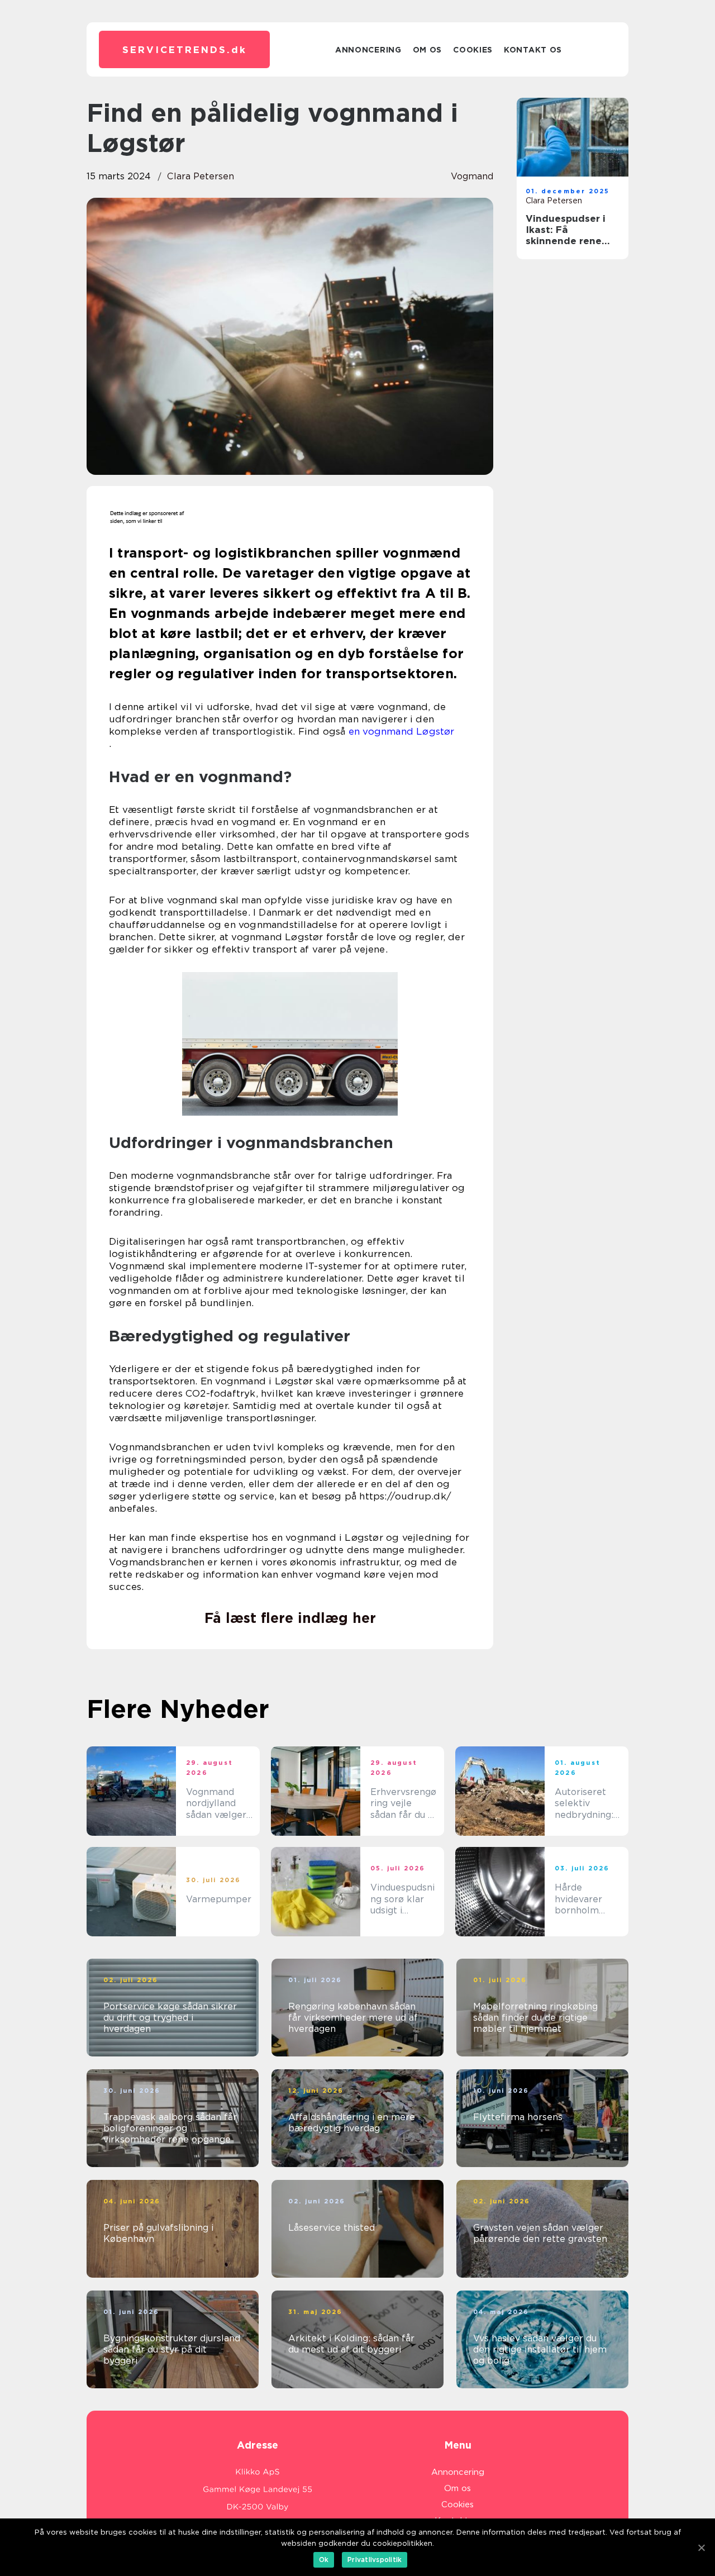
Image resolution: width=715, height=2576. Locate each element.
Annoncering (368, 50)
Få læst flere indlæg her (290, 1618)
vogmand (472, 176)
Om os (428, 50)
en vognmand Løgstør (402, 731)
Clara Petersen (201, 176)
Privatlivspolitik (375, 2560)
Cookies (473, 50)
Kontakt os (533, 50)
